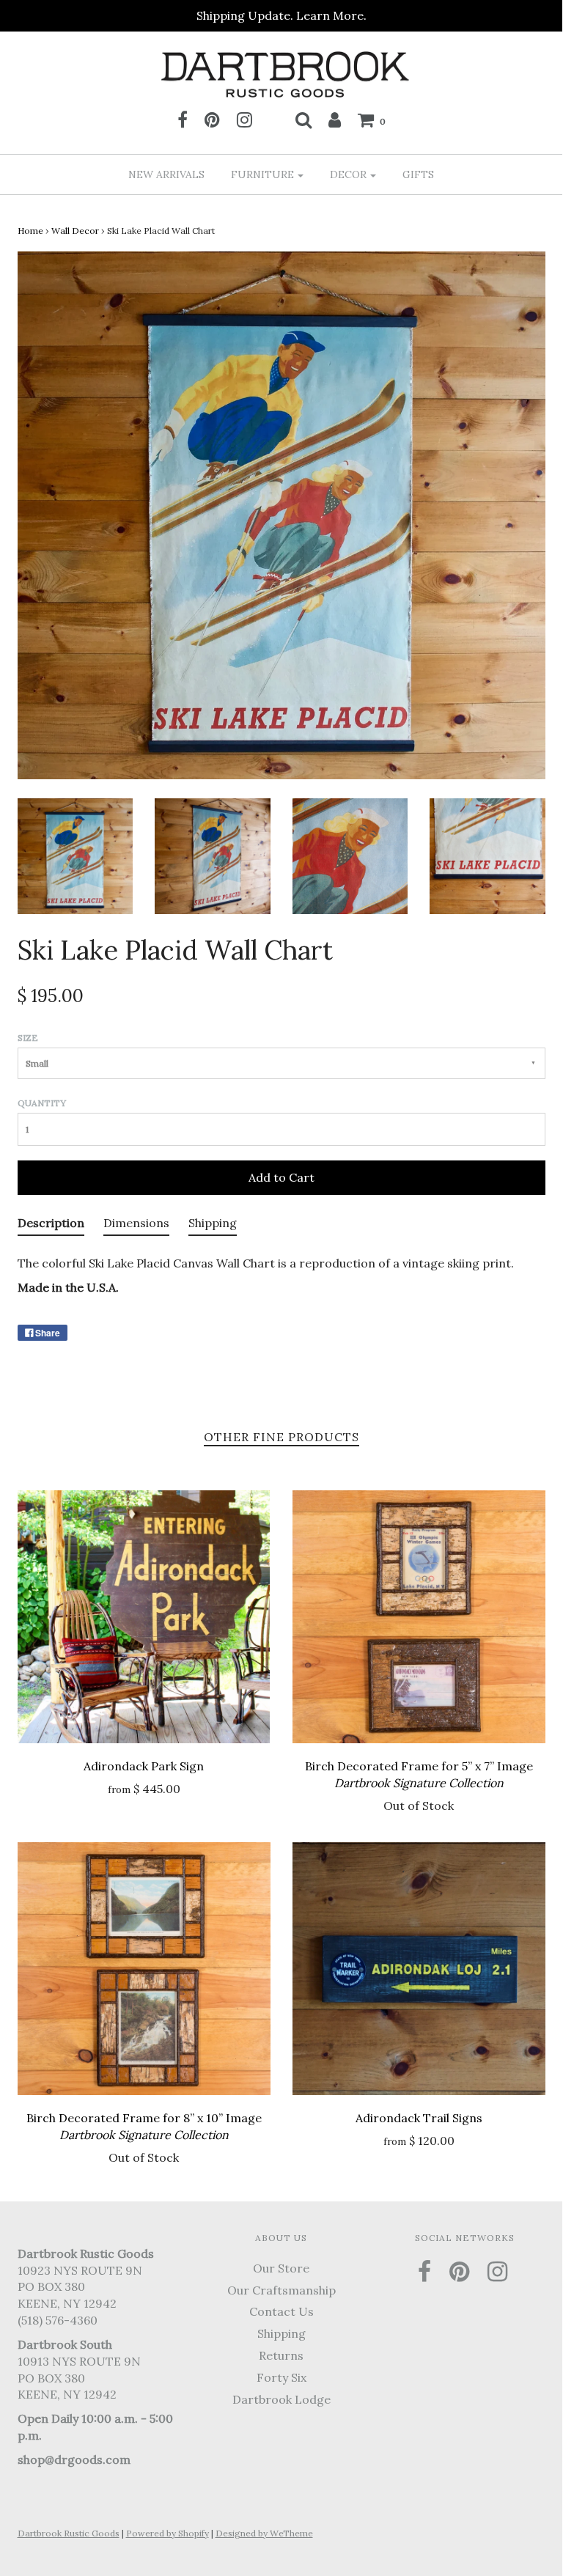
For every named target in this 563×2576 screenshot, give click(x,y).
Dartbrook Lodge (281, 2399)
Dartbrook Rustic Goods (69, 2533)
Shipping (281, 2333)
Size (28, 1038)
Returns (281, 2355)
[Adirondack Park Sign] (144, 1617)
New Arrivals (166, 174)
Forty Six (281, 2377)
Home (30, 231)
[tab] (51, 1226)
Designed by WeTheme (264, 2533)
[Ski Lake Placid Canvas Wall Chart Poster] (76, 855)
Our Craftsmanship (281, 2290)
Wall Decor (75, 231)
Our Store (281, 2268)
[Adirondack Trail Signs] (419, 1969)
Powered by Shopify (168, 2533)
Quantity (42, 1103)
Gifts (418, 174)
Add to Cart (281, 1177)
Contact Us (281, 2311)
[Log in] (335, 119)
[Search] (303, 119)
